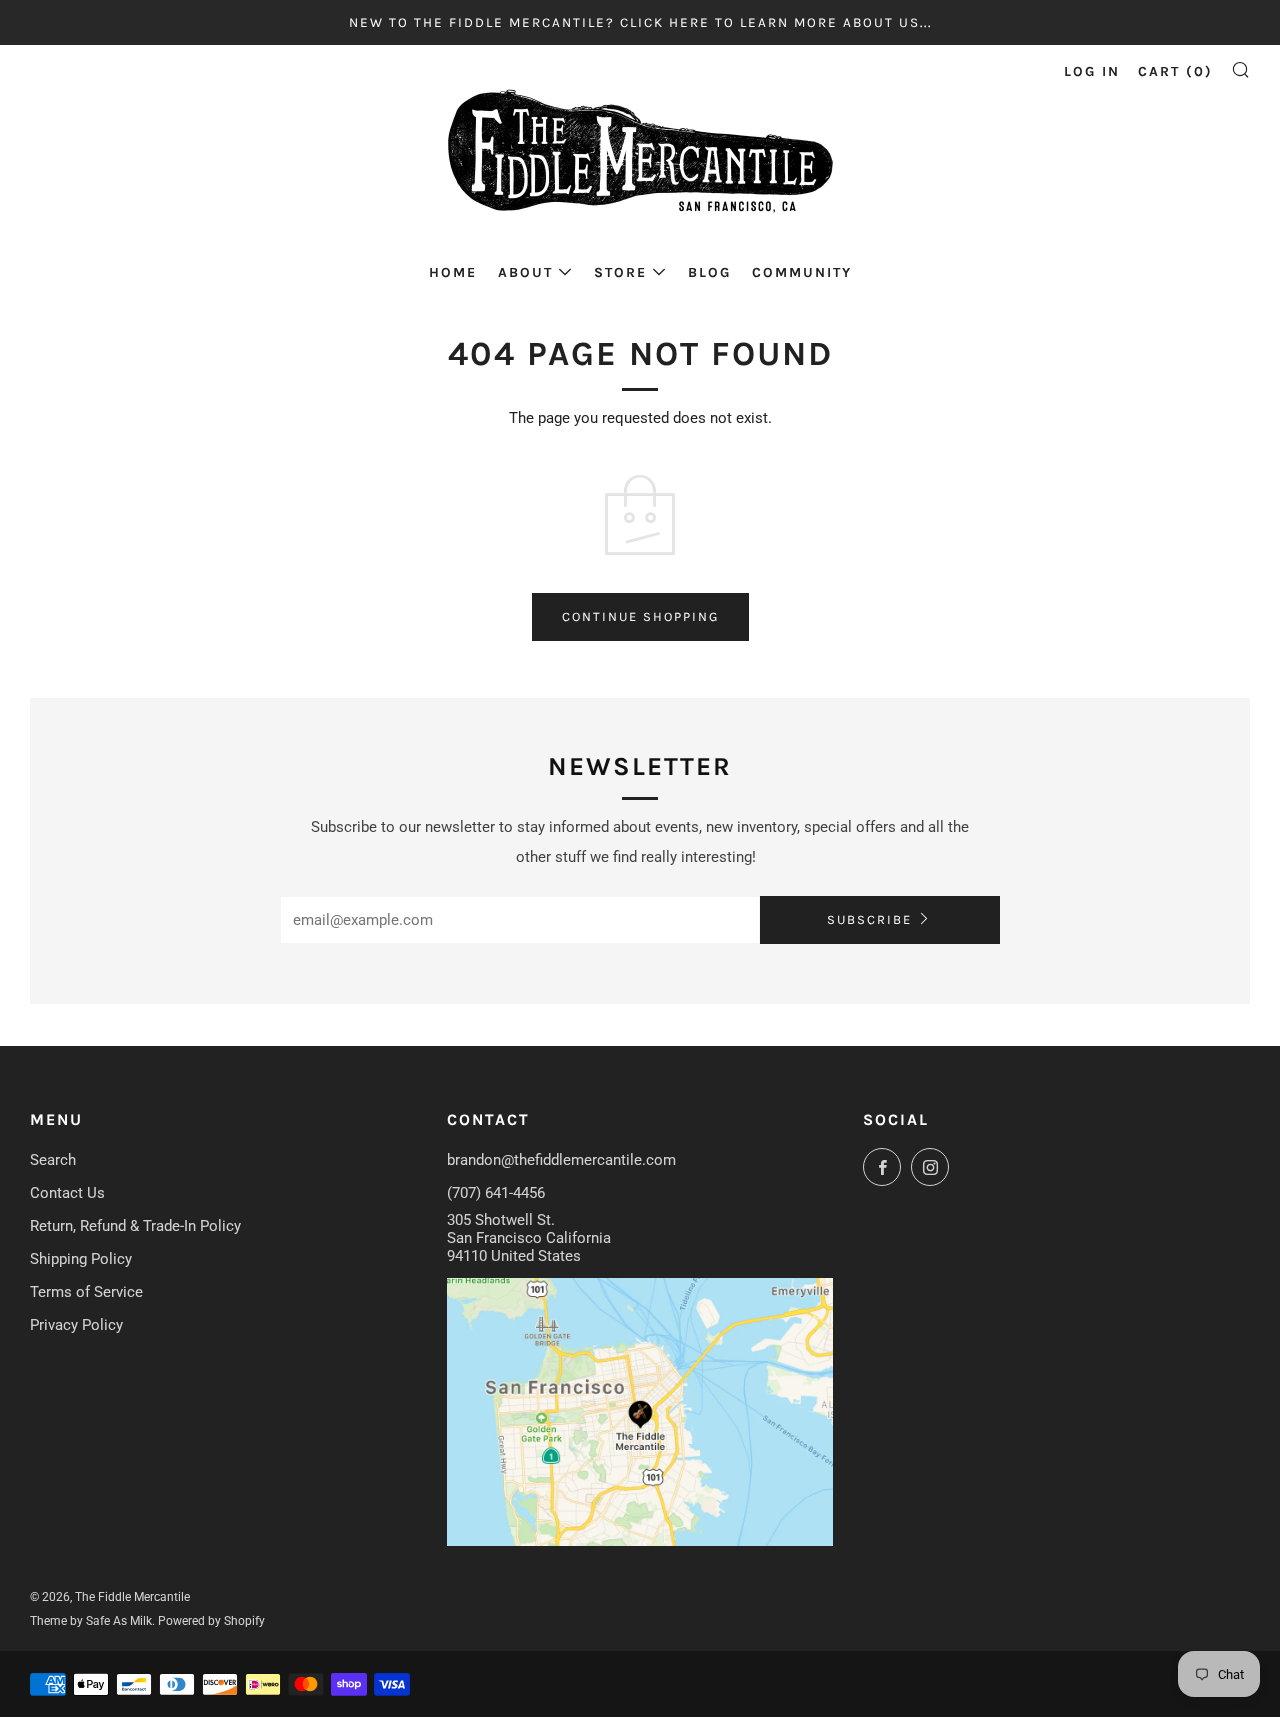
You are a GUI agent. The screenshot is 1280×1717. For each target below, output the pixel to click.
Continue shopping (640, 616)
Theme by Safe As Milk (91, 1621)
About (525, 272)
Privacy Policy (76, 1325)
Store (620, 272)
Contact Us (67, 1193)
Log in (1092, 71)
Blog (709, 272)
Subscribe (869, 919)
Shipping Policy (81, 1259)
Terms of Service (86, 1292)
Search (53, 1160)
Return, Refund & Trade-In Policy (135, 1226)
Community (802, 272)
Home (453, 272)
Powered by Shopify (211, 1621)
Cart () (1175, 71)
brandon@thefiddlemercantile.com (561, 1160)
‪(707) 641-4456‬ (496, 1193)
